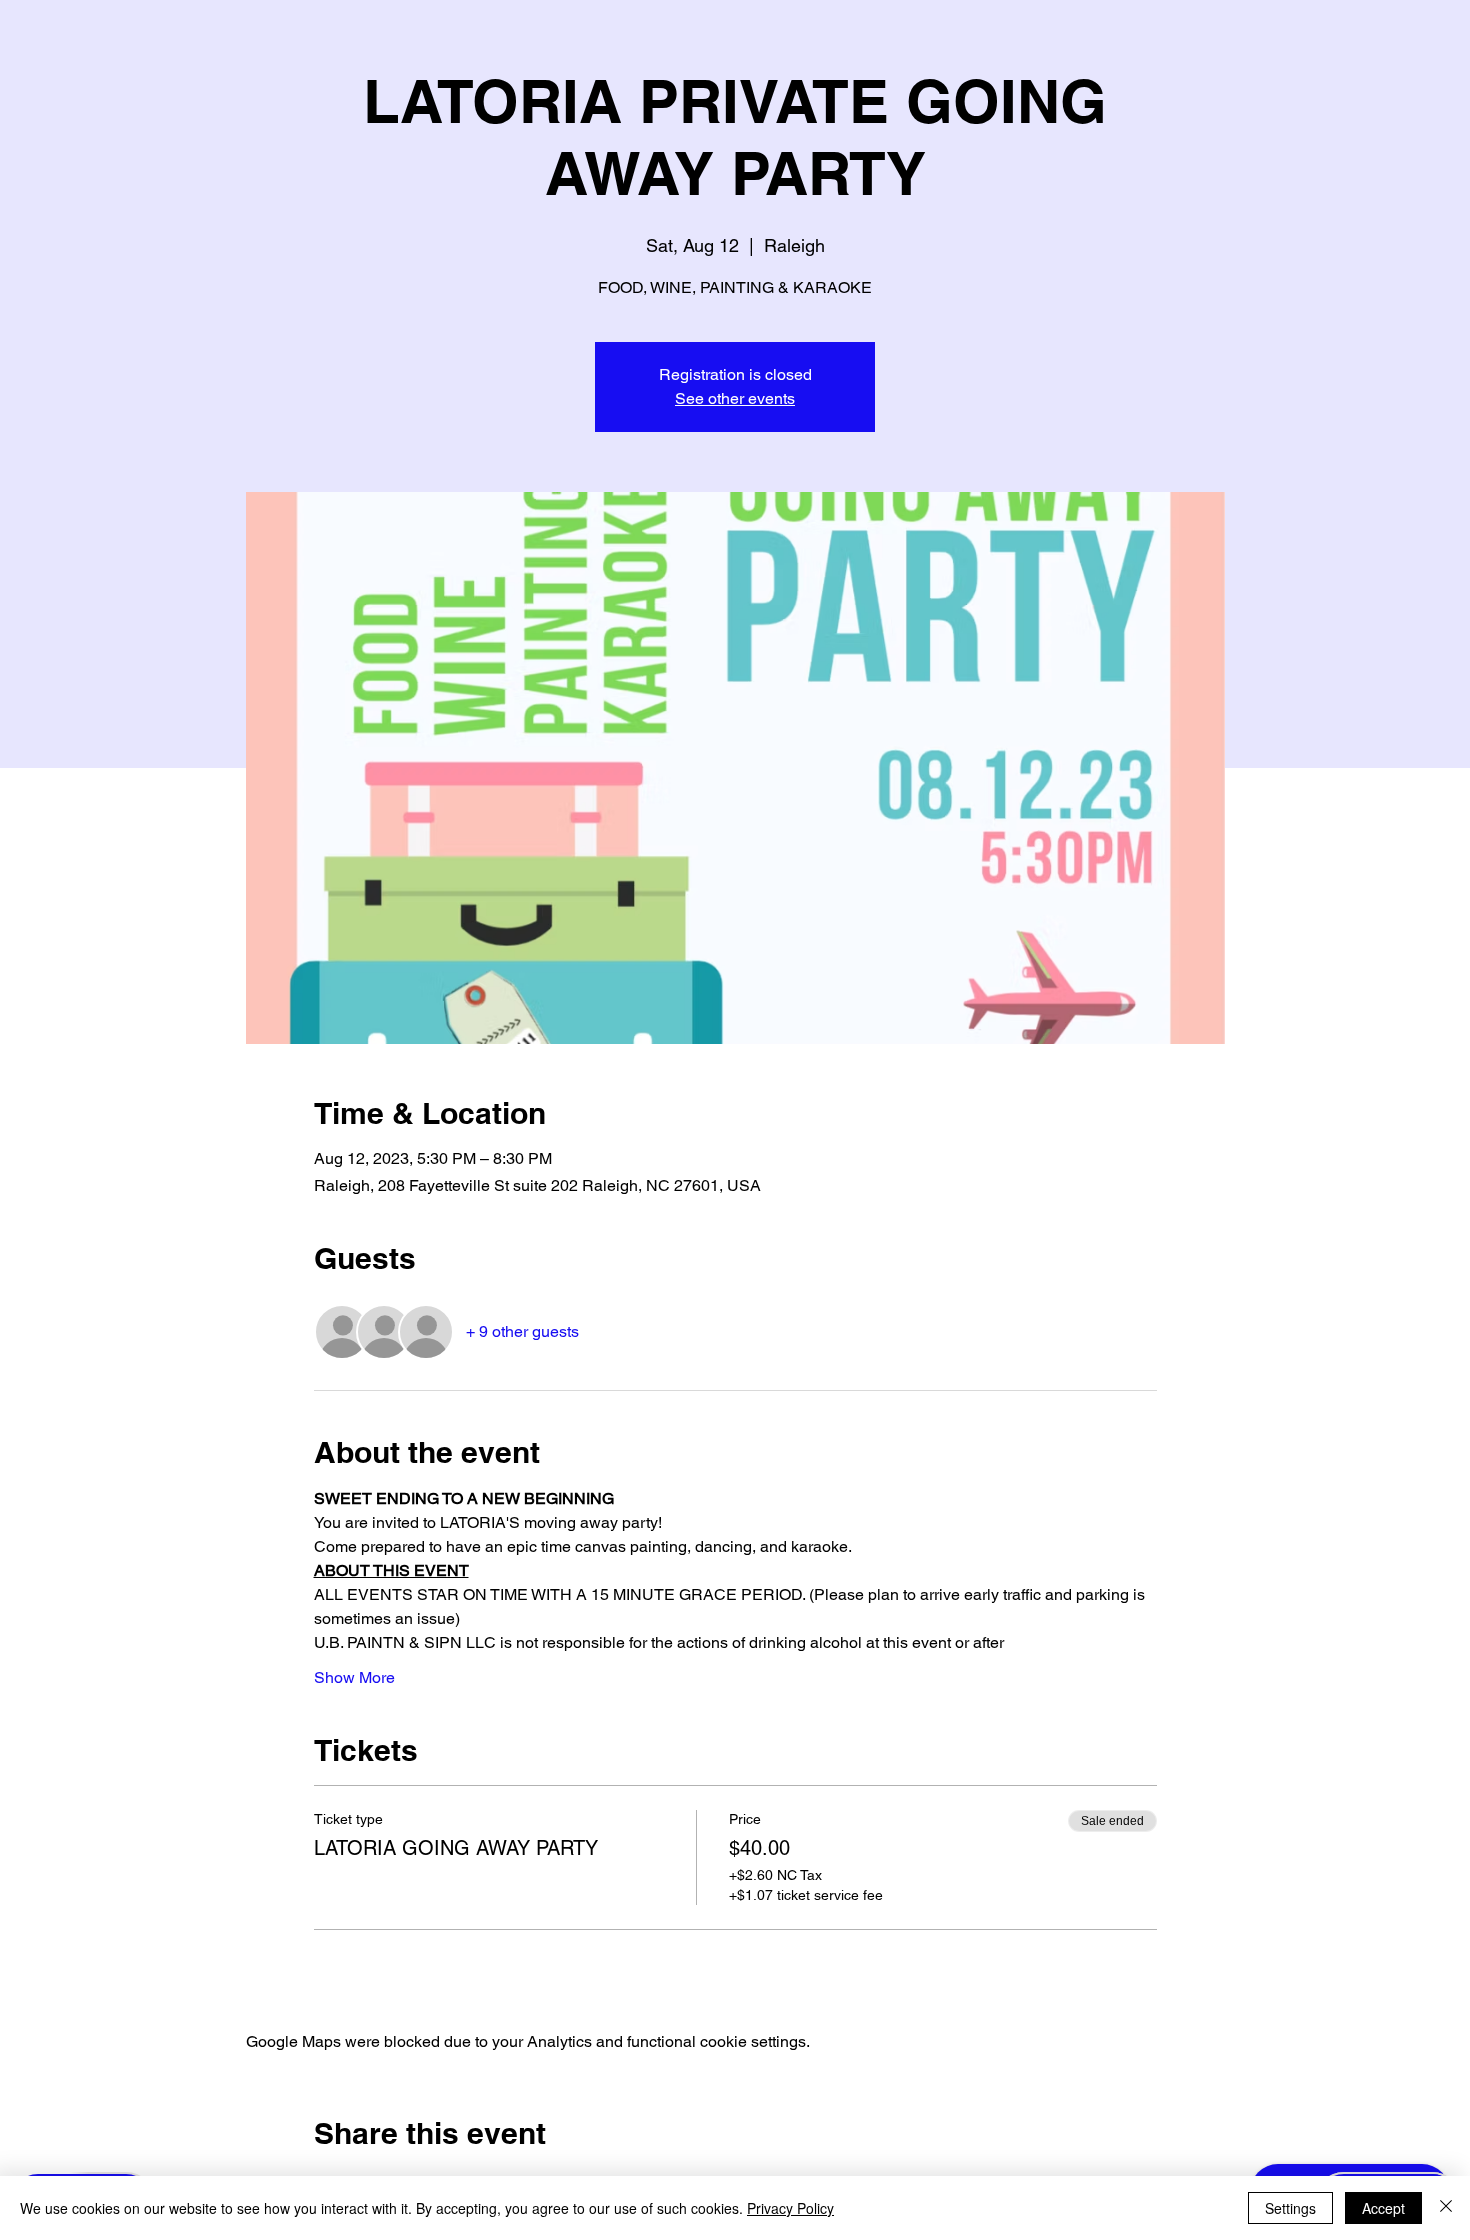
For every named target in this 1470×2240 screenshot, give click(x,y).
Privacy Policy (790, 2208)
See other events (735, 398)
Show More (354, 1677)
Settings (1290, 2208)
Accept (1383, 2208)
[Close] (1446, 2208)
